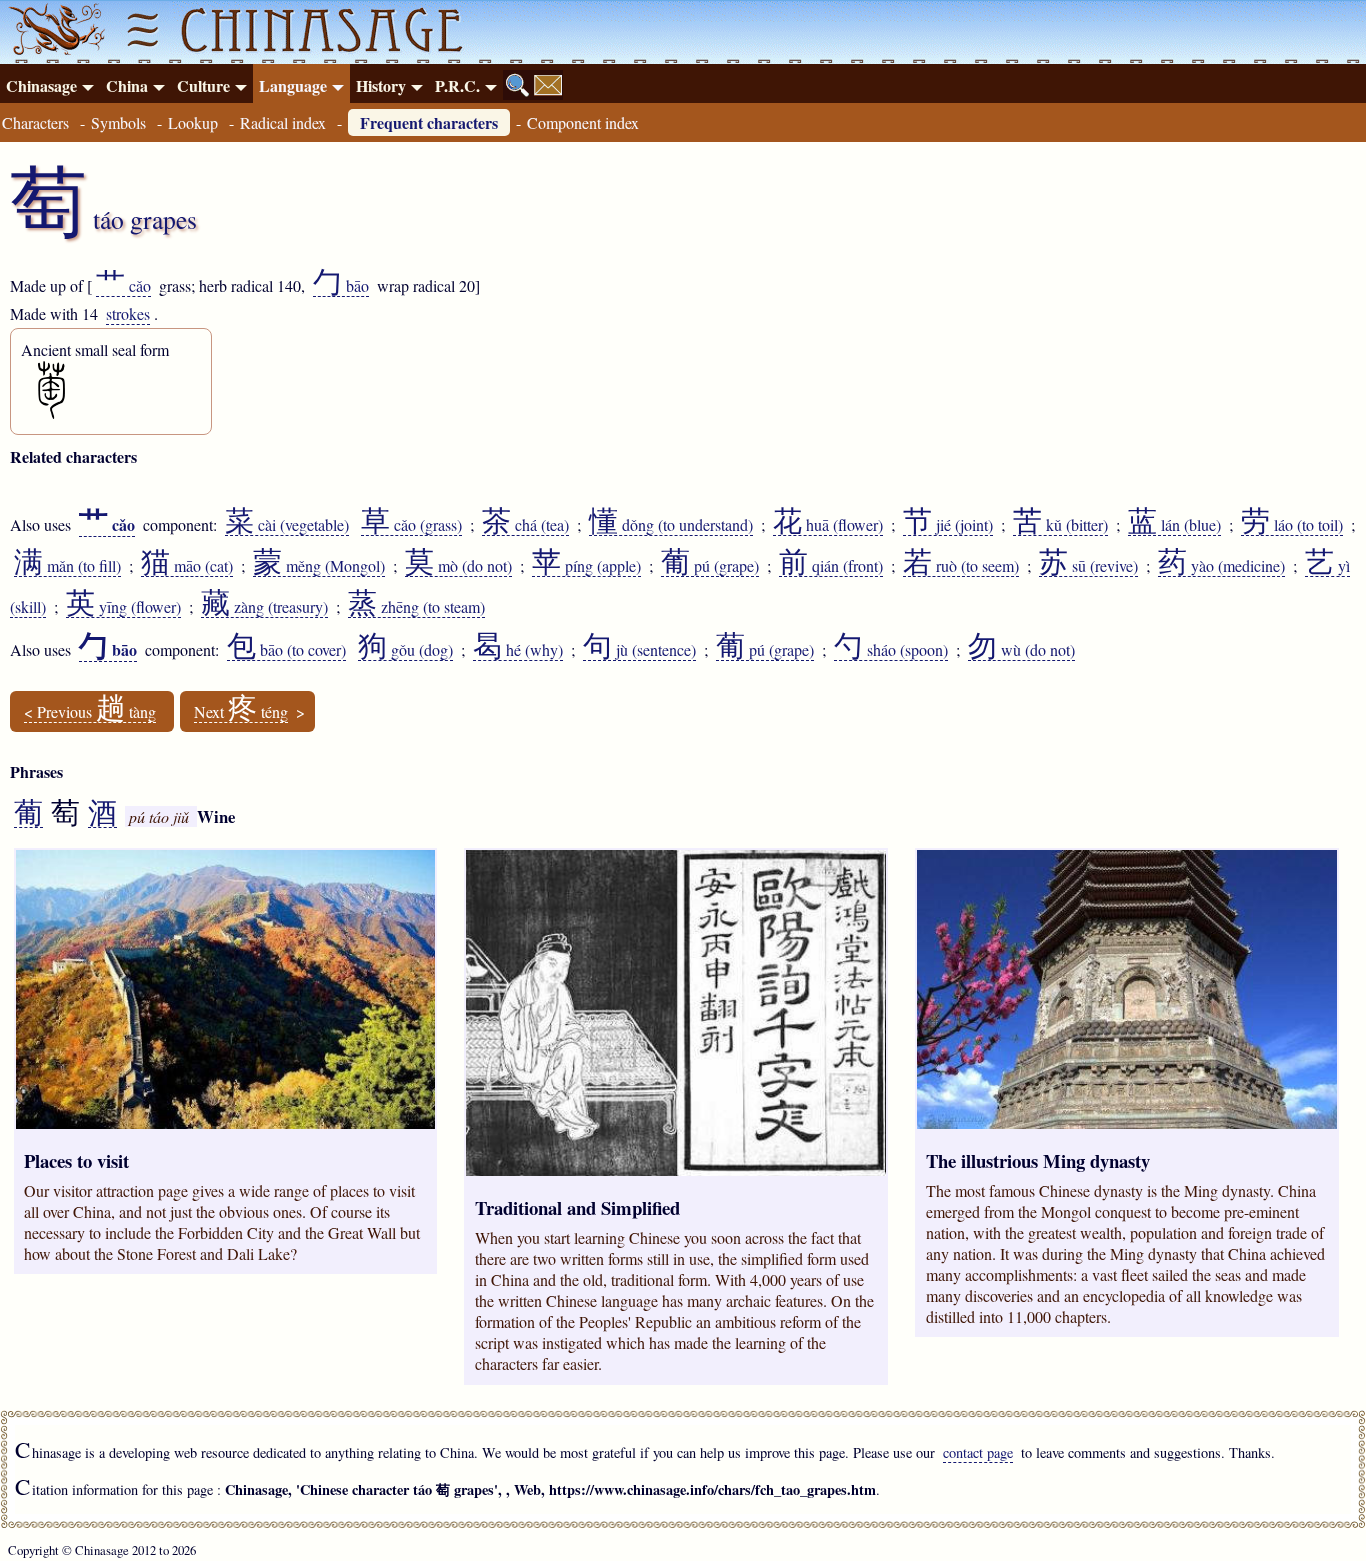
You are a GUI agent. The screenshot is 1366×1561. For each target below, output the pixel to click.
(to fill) (67, 566)
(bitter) (1060, 525)
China (127, 85)
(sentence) (639, 650)
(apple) (586, 566)
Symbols (118, 122)
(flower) (828, 525)
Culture (203, 85)
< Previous (90, 712)
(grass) (411, 525)
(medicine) (1221, 566)
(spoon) (891, 650)
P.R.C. (457, 85)
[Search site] (518, 85)
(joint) (948, 525)
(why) (518, 650)
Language (293, 85)
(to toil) (1292, 525)
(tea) (525, 525)
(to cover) (286, 650)
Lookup (193, 122)
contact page (978, 1452)
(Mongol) (319, 566)
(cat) (187, 566)
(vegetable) (287, 525)
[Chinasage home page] (54, 32)
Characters (35, 122)
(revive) (1088, 566)
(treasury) (264, 607)
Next (241, 712)
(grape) (710, 566)
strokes (128, 313)
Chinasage (41, 85)
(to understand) (671, 525)
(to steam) (416, 607)
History (381, 85)
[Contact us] (548, 85)
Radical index (283, 122)
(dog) (405, 650)
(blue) (1174, 525)
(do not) (458, 566)
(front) (831, 566)
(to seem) (961, 566)
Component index (583, 122)
